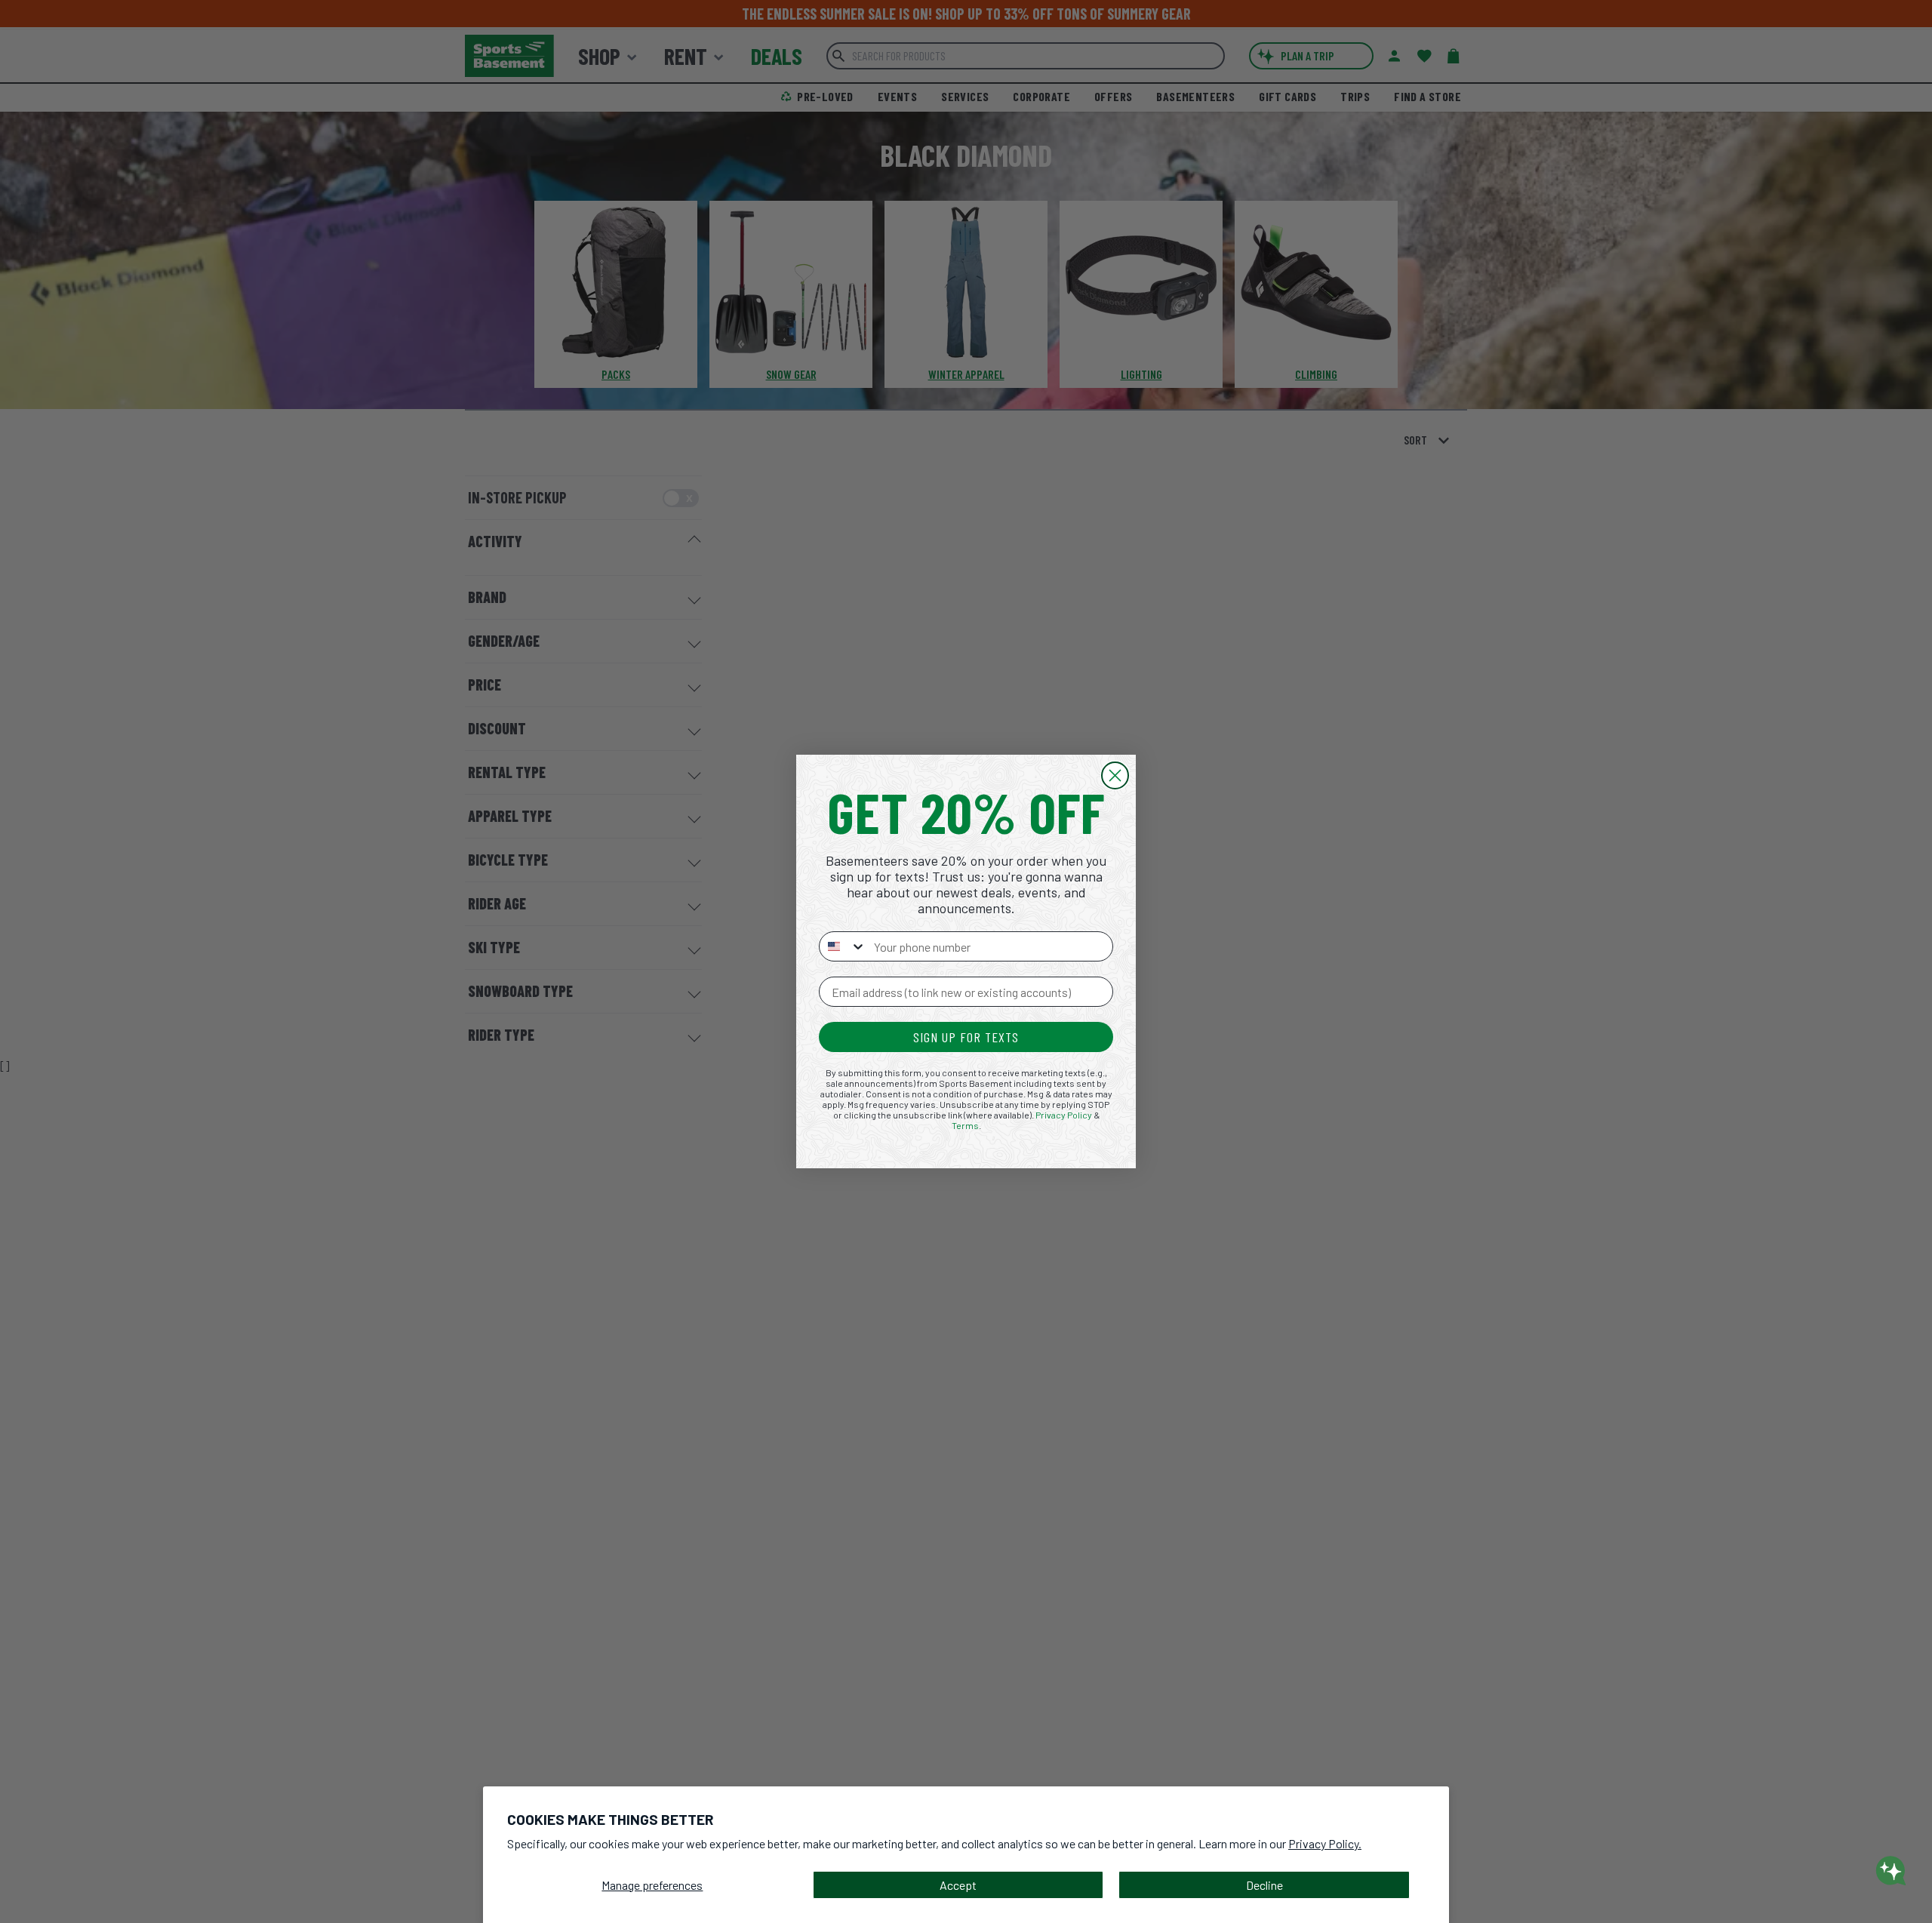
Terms (965, 1125)
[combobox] (843, 946)
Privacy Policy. (1325, 1843)
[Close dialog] (1115, 775)
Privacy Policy (1064, 1115)
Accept (958, 1885)
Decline (1264, 1885)
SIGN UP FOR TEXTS (966, 1037)
